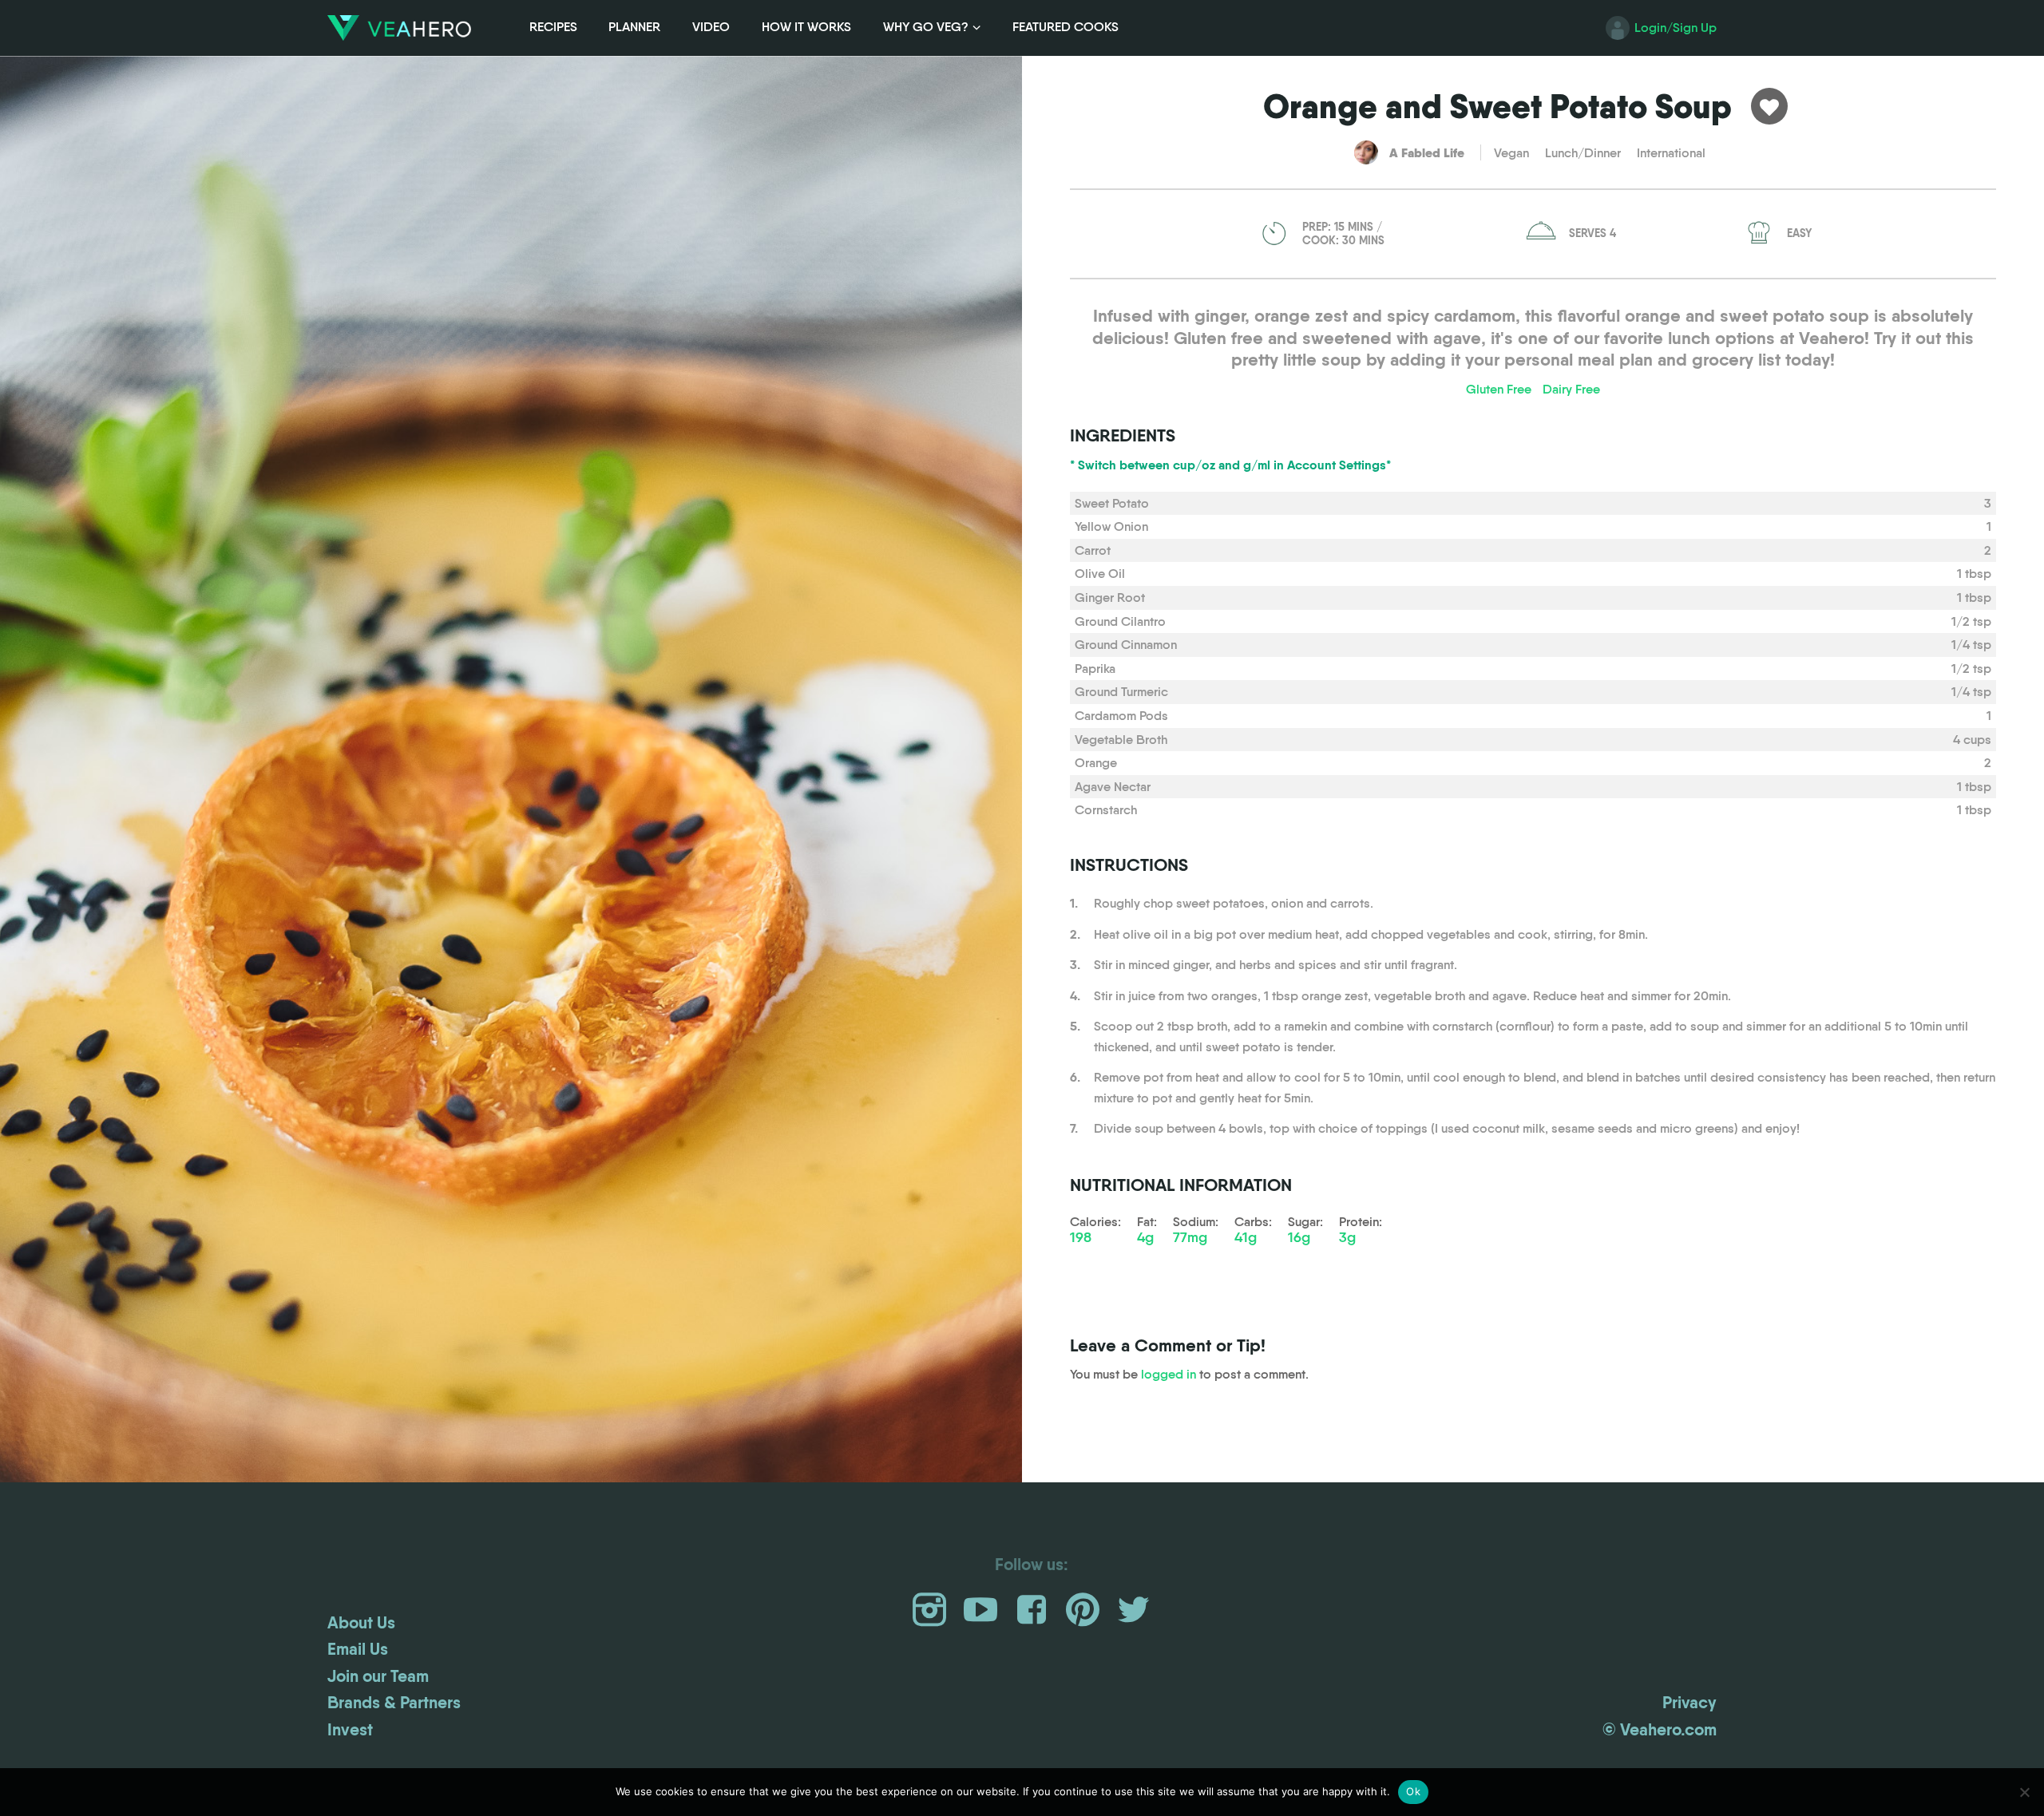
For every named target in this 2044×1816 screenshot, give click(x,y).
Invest (350, 1730)
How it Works (806, 27)
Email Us (358, 1649)
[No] (2024, 1792)
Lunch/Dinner (1583, 153)
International (1671, 153)
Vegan (1511, 153)
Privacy (1689, 1703)
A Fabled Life (1427, 152)
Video (711, 27)
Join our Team (378, 1676)
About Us (361, 1623)
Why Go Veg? (926, 27)
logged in (1169, 1374)
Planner (634, 27)
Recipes (553, 27)
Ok (1413, 1791)
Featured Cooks (1066, 27)
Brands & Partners (394, 1703)
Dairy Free (1571, 389)
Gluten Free (1499, 389)
